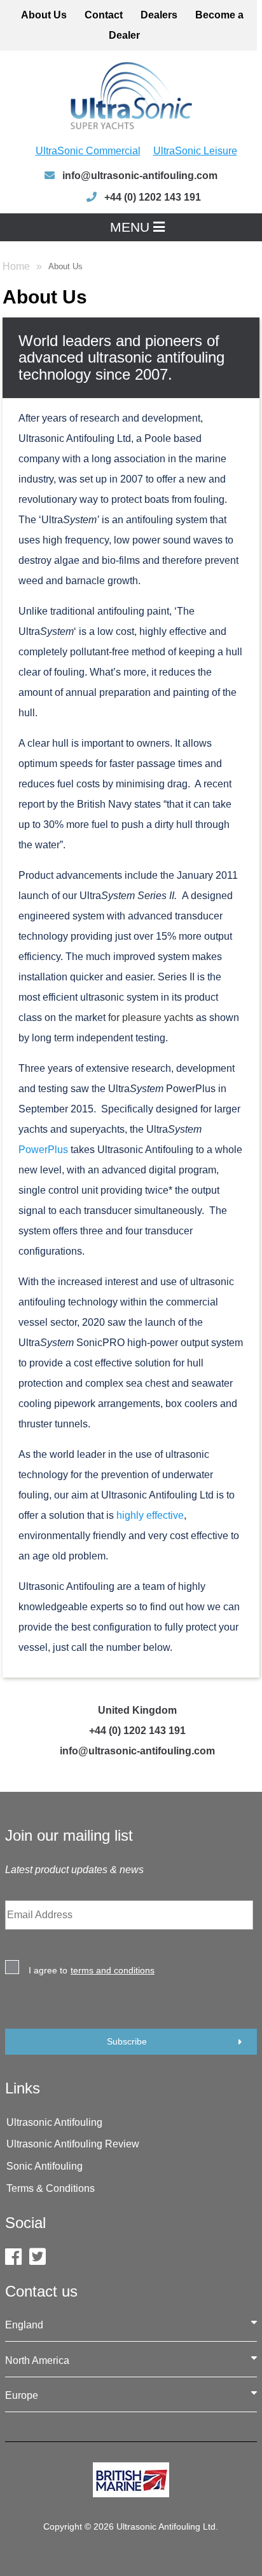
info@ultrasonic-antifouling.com (139, 176)
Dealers (159, 15)
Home (16, 266)
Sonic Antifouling (45, 2166)
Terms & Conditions (51, 2188)
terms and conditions (113, 1970)
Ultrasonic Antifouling (54, 2122)
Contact (104, 15)
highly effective (149, 1515)
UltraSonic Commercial (88, 151)
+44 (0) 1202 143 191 (137, 1731)
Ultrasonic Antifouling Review (73, 2144)
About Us (44, 15)
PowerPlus (43, 1150)
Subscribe (127, 2041)
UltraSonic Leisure (195, 151)
